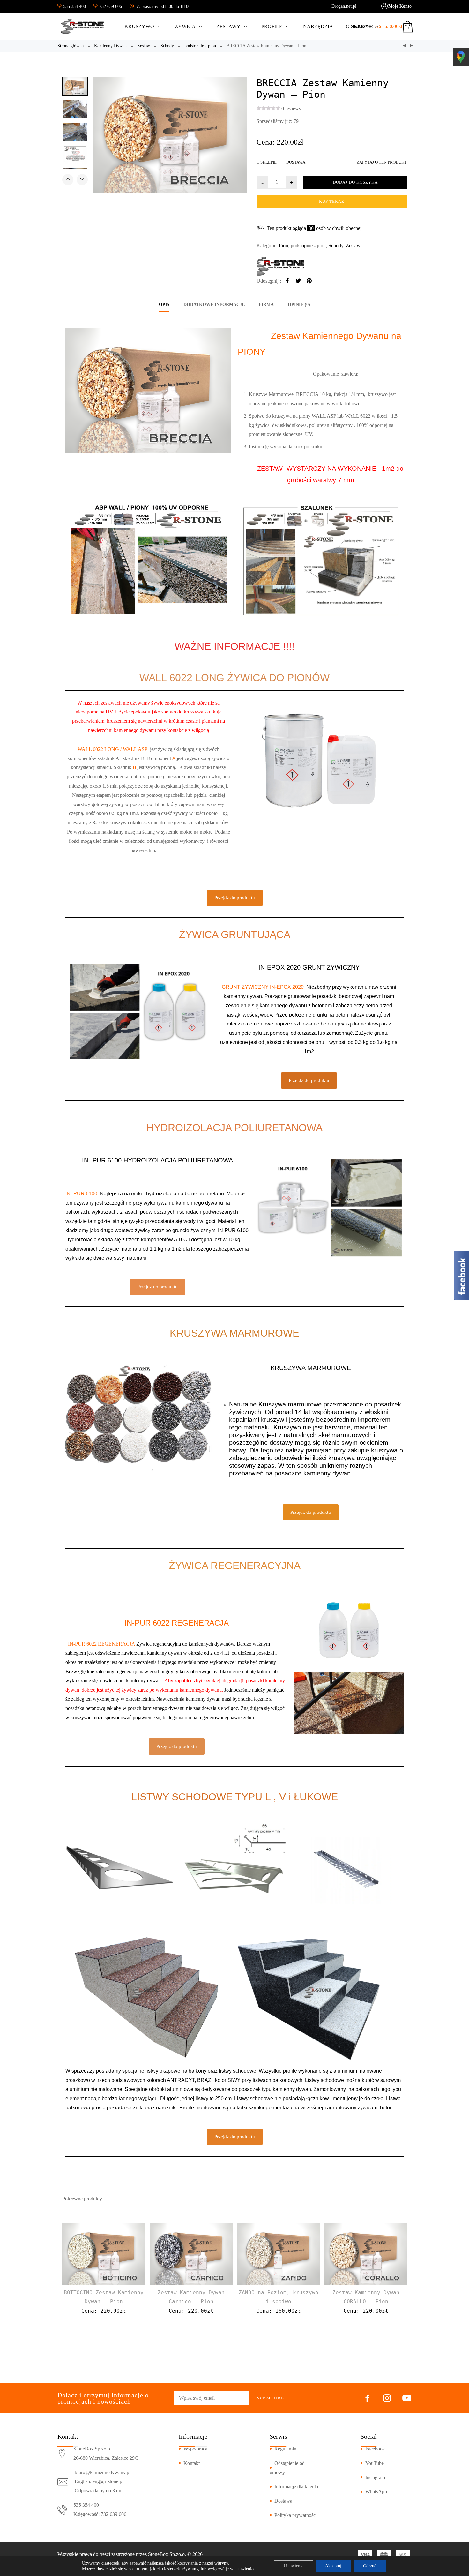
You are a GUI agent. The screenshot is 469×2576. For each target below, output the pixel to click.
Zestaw (144, 46)
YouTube (375, 2463)
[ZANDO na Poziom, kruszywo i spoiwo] (279, 2254)
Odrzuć (370, 2566)
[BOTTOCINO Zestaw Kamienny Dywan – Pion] (104, 2254)
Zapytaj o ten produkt (382, 162)
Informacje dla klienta (296, 2486)
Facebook (375, 2449)
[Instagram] (387, 2399)
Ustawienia (294, 2566)
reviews (291, 108)
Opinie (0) (299, 305)
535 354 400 (75, 7)
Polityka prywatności (296, 2515)
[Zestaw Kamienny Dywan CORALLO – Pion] (366, 2254)
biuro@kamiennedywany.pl (103, 2472)
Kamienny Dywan (110, 46)
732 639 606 (111, 7)
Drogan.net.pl (344, 6)
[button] (235, 898)
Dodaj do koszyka (355, 182)
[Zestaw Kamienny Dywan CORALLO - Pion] (411, 46)
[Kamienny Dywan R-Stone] (332, 266)
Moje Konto (400, 6)
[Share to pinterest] (309, 281)
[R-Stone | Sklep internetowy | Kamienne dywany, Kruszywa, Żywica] (83, 27)
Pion (283, 245)
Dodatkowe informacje (214, 305)
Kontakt (192, 2463)
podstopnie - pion (200, 46)
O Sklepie (267, 162)
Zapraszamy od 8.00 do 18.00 (163, 7)
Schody (167, 46)
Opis (164, 305)
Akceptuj (333, 2566)
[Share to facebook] (287, 281)
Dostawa (296, 162)
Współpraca (195, 2449)
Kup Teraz (332, 201)
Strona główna (71, 46)
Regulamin (285, 2449)
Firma (266, 305)
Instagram (375, 2477)
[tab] (164, 305)
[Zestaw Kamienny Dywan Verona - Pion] (404, 46)
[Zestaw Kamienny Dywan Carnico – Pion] (191, 2254)
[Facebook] (367, 2399)
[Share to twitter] (298, 281)
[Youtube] (407, 2399)
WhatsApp (376, 2492)
